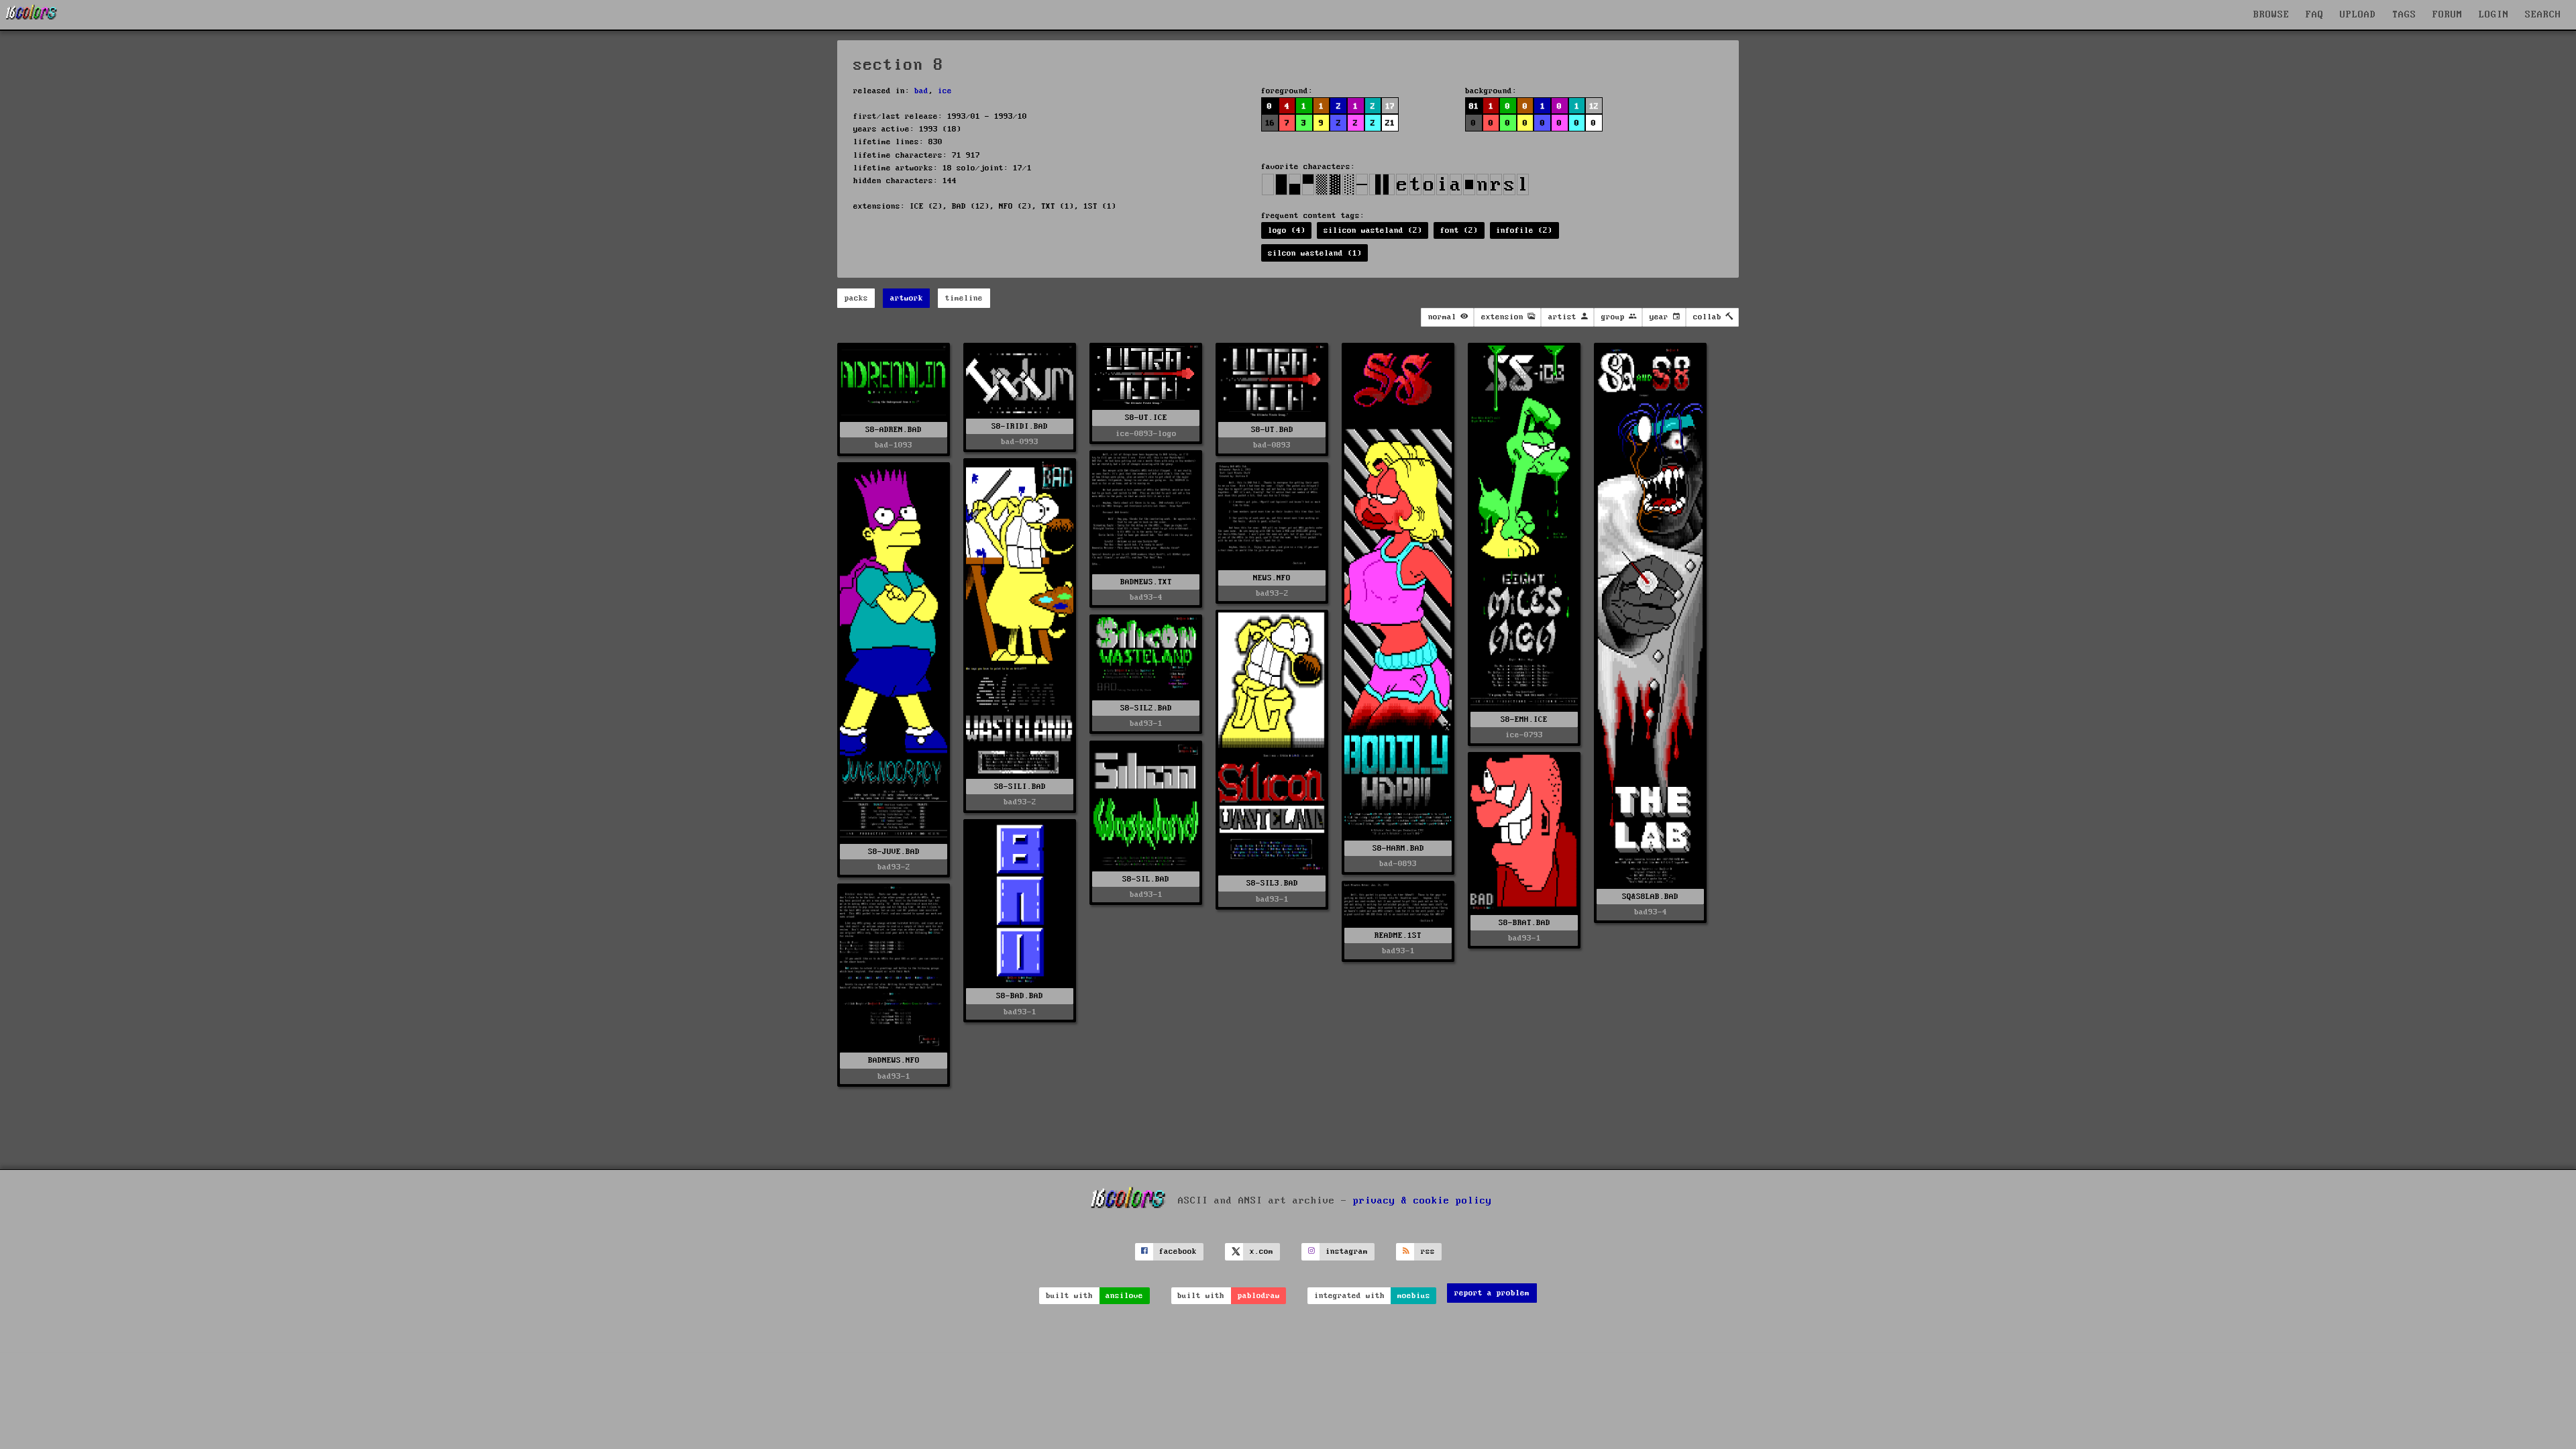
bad (921, 91)
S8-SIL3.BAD (1272, 883)
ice (945, 91)
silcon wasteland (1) (1315, 253)
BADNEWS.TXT (1146, 582)
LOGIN (2494, 15)
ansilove (1124, 1296)
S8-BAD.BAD (1020, 996)
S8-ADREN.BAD (894, 430)
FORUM (2448, 15)
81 (1474, 106)
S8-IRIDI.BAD (1020, 426)
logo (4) (1287, 230)
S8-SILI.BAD (1020, 787)
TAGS (2404, 15)
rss (1428, 1251)
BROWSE (2271, 15)
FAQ (2315, 15)
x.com (1262, 1251)
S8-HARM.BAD (1398, 848)
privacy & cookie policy (1423, 1200)
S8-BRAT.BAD (1524, 923)
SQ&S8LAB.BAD (1650, 897)
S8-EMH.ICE (1524, 719)
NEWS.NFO (1272, 578)
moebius (1414, 1296)
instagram (1347, 1251)
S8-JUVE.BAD (894, 852)
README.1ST (1398, 935)
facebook (1178, 1251)
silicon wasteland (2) (1373, 230)
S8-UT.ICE (1146, 418)
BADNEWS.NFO (894, 1060)
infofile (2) (1524, 230)
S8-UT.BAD (1272, 430)
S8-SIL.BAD (1146, 879)
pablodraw (1259, 1296)
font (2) (1459, 230)
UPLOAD (2358, 15)
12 (1594, 106)
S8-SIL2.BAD (1146, 708)
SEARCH (2543, 15)
